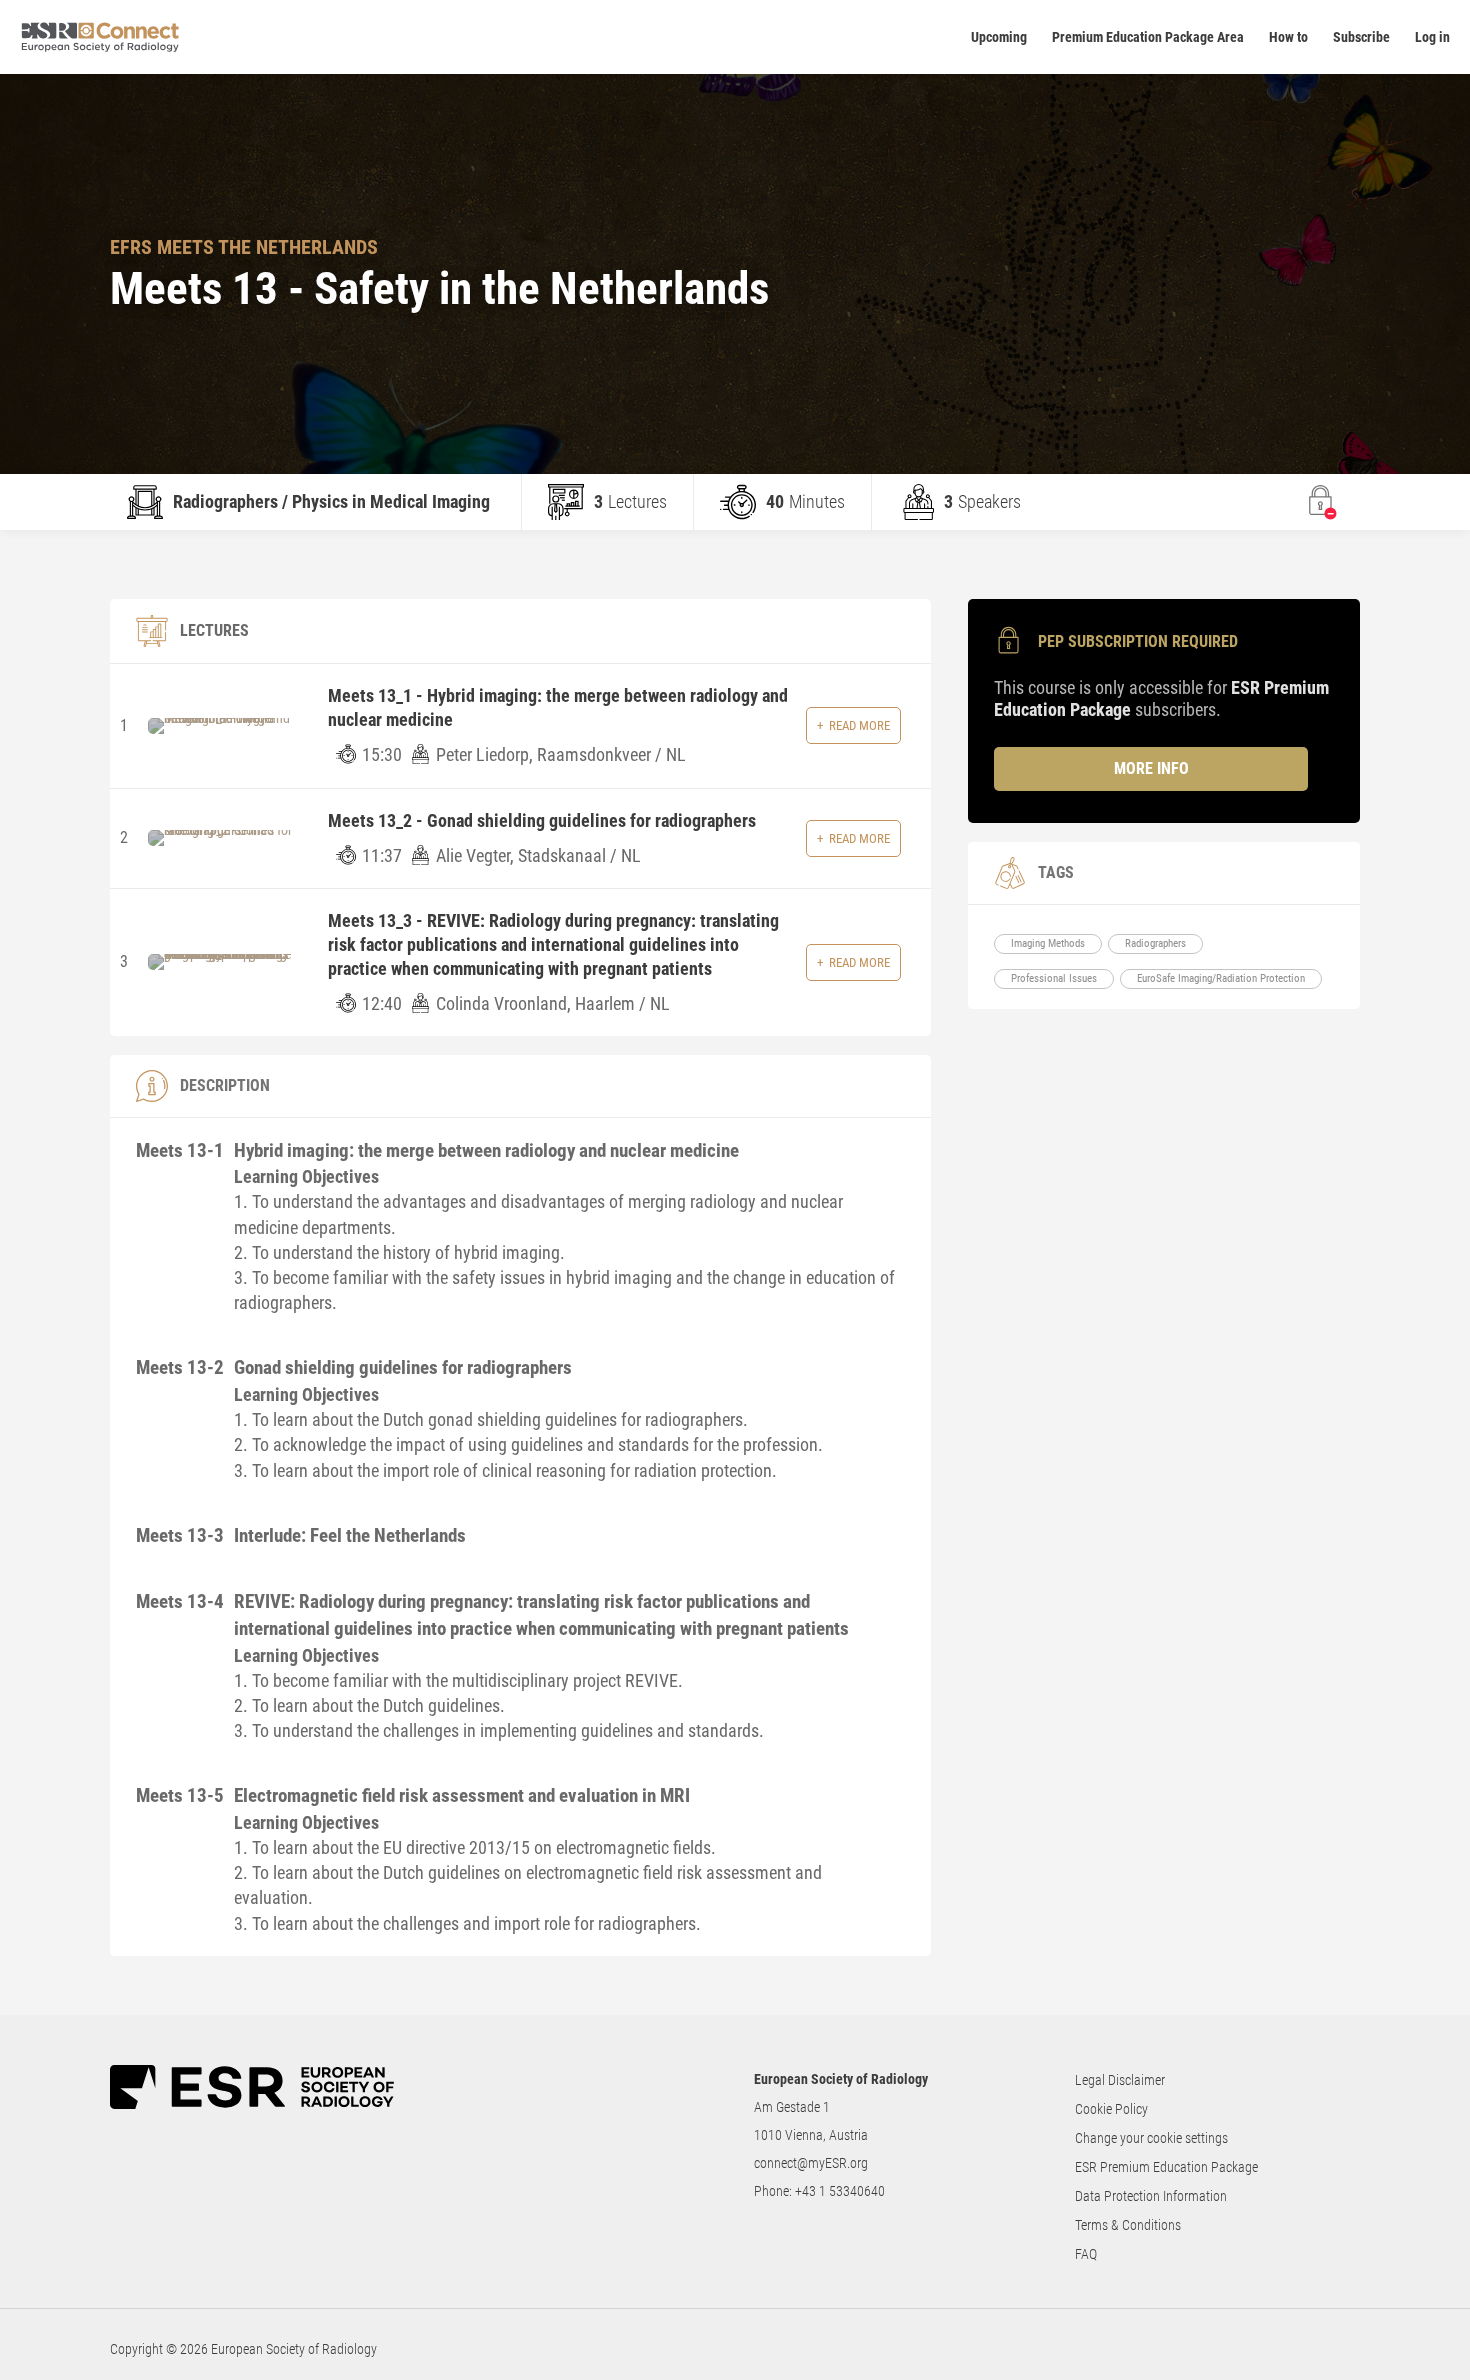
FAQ (1086, 2254)
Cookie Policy (1111, 2109)
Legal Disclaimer (1120, 2080)
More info (1151, 768)
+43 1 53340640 (840, 2191)
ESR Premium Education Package (1166, 2167)
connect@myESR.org (811, 2163)
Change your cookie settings (1151, 2138)
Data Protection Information (1151, 2196)
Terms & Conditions (1128, 2225)
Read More (859, 725)
